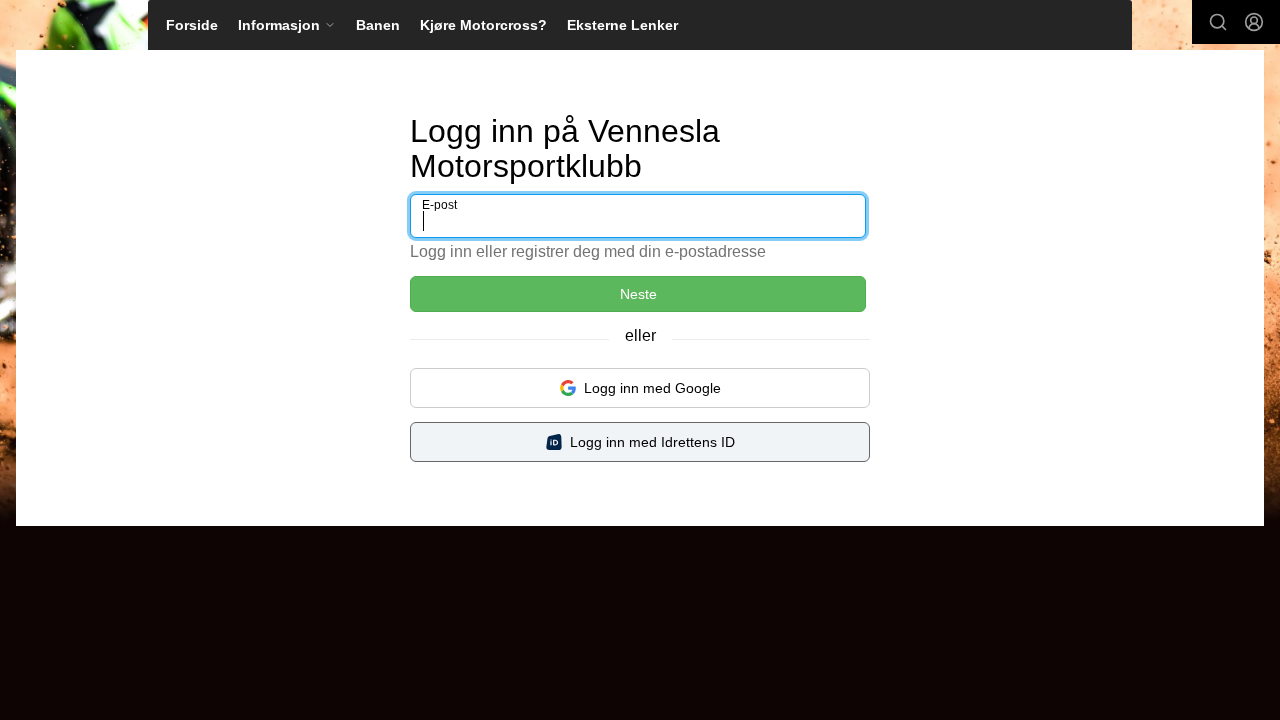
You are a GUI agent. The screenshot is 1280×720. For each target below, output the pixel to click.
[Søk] (1218, 22)
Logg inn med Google (652, 388)
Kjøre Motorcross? (483, 25)
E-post (439, 205)
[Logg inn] (1254, 22)
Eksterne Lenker (622, 25)
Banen (378, 25)
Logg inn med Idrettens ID (652, 442)
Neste (638, 294)
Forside (192, 25)
